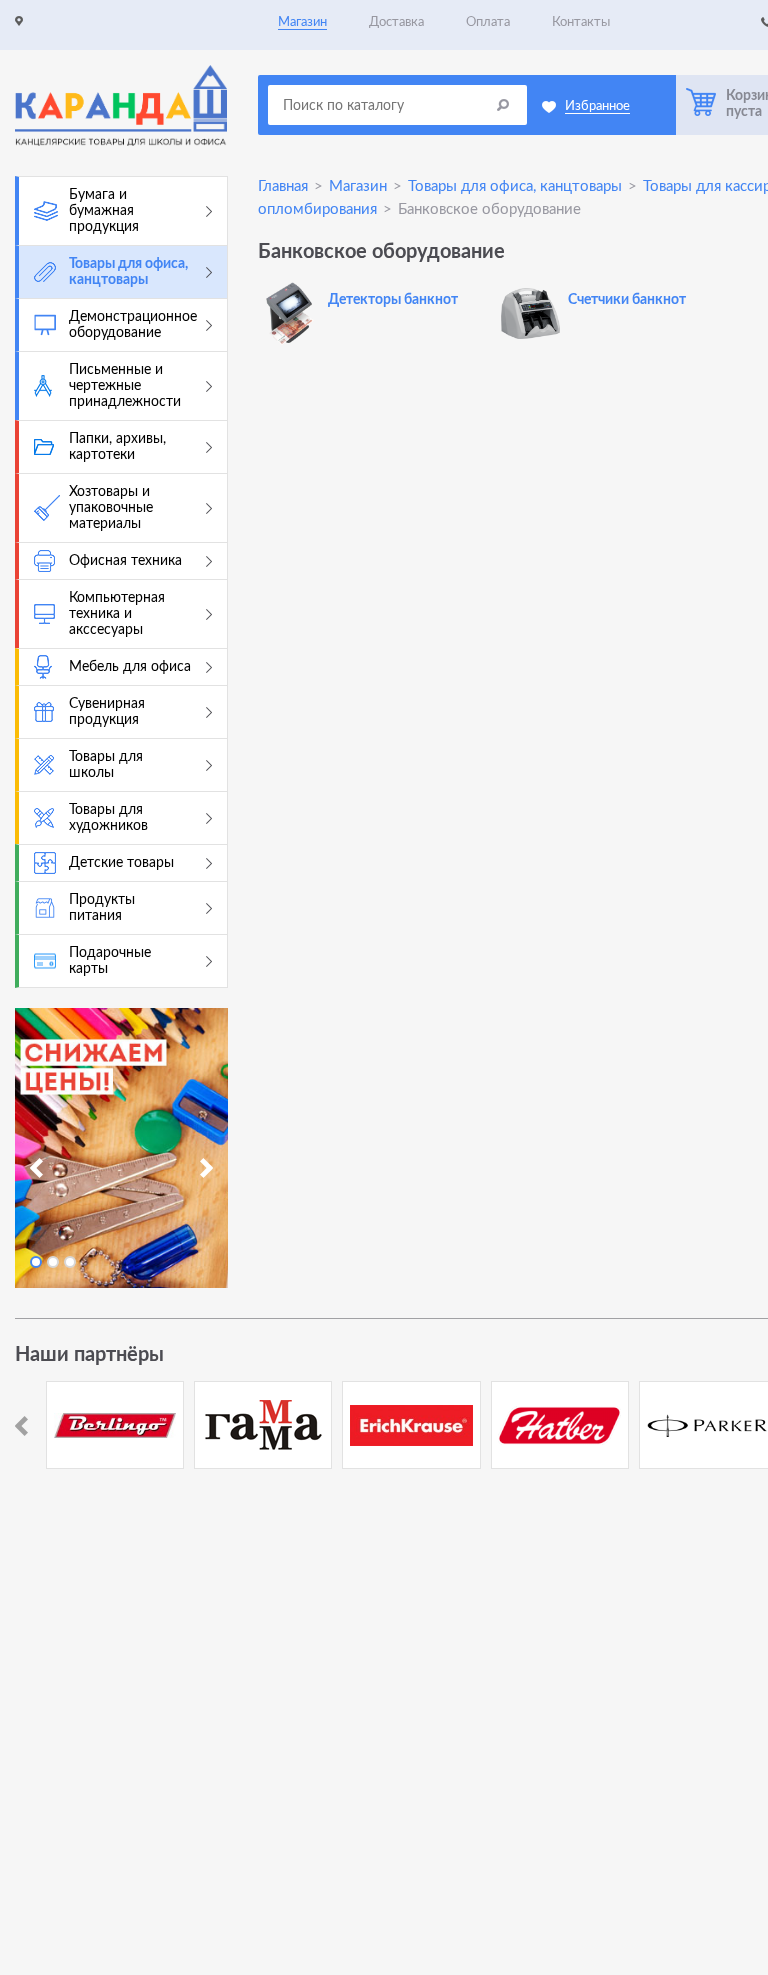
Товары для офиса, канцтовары (128, 272)
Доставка (396, 22)
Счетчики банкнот (627, 300)
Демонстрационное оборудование (133, 325)
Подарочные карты (110, 961)
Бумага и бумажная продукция (104, 211)
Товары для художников (108, 818)
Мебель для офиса (130, 667)
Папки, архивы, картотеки (117, 447)
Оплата (488, 22)
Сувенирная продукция (107, 712)
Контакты (581, 22)
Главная (283, 186)
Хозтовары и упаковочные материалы (111, 508)
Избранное (597, 106)
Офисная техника (125, 561)
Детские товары (121, 863)
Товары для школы (106, 765)
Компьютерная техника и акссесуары (117, 614)
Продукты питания (102, 908)
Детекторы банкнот (393, 300)
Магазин (302, 22)
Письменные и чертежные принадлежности (125, 386)
